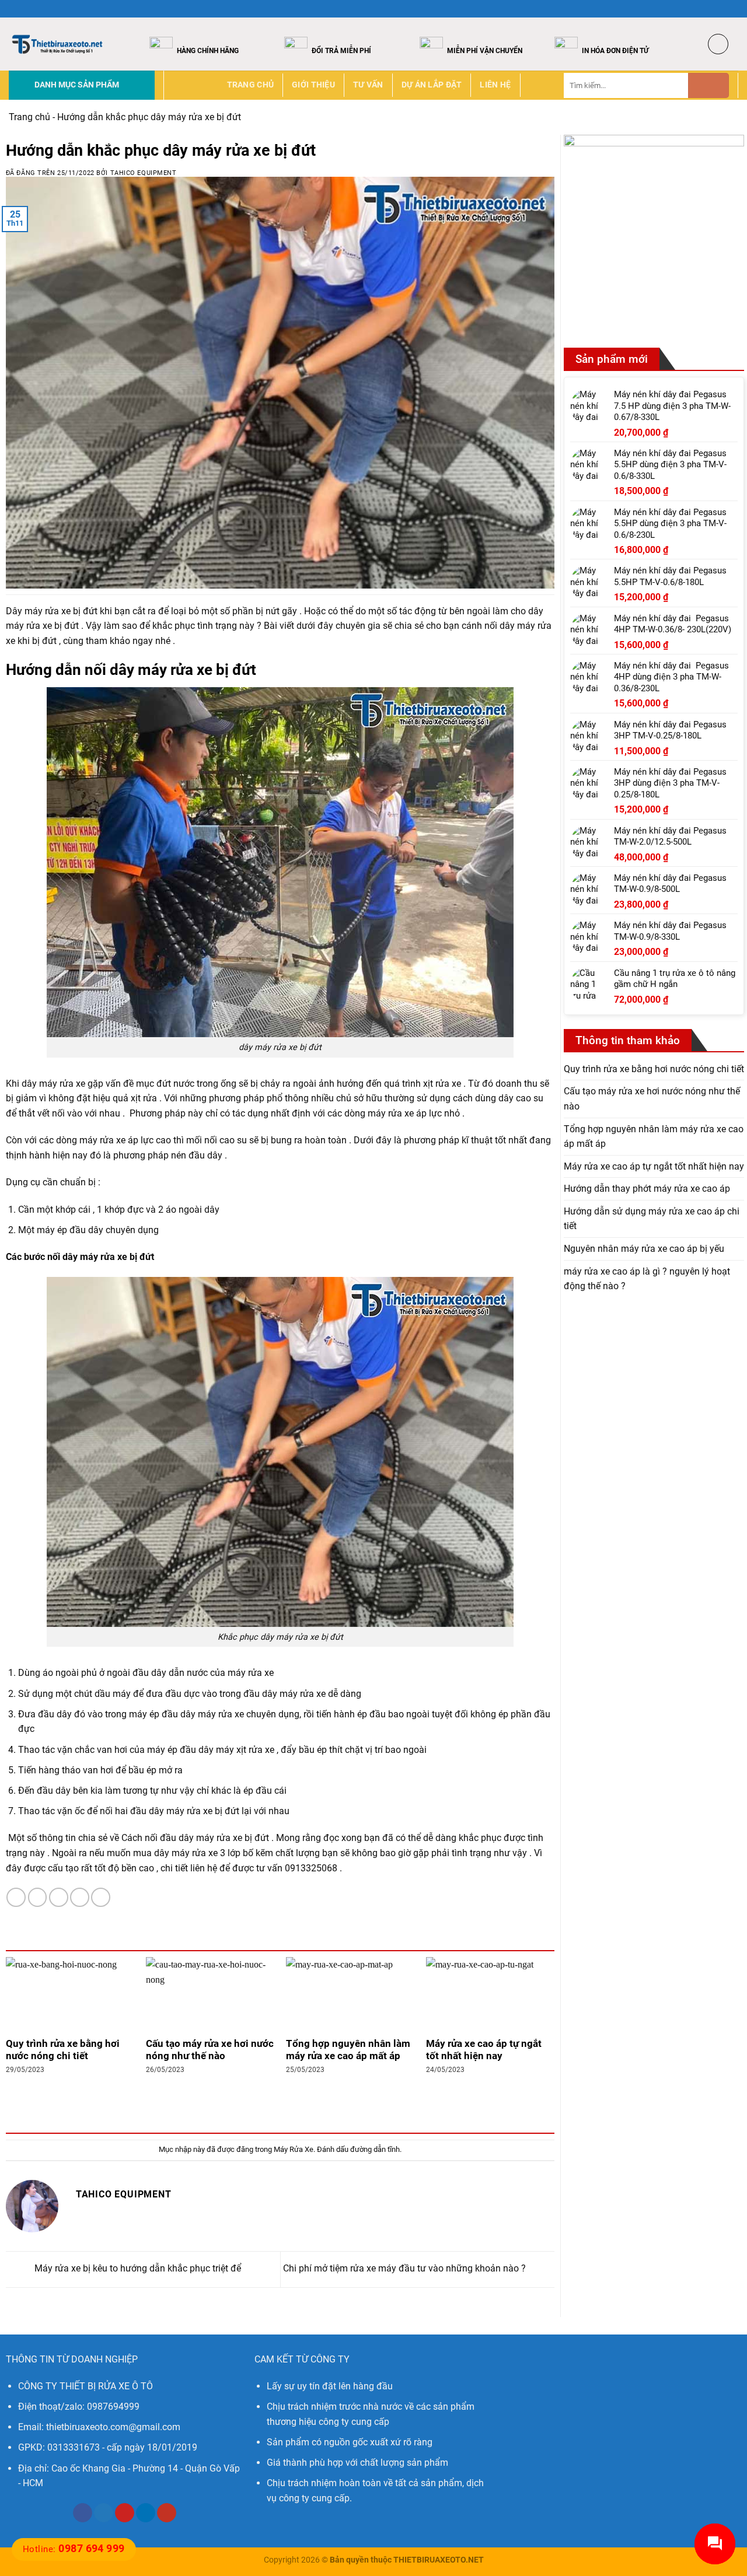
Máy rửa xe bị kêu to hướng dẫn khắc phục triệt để (137, 2269)
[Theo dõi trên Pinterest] (125, 2513)
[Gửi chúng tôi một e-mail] (732, 9)
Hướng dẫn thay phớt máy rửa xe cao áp (647, 1189)
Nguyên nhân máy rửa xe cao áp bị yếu (644, 1249)
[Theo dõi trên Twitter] (721, 9)
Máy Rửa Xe (294, 2149)
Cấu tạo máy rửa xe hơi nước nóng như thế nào (210, 2050)
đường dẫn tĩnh (375, 2149)
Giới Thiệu (313, 85)
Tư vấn (368, 85)
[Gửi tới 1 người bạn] (59, 1897)
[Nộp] (708, 85)
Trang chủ (251, 85)
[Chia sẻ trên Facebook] (16, 1897)
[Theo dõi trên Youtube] (167, 2513)
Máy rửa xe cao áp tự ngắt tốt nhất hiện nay (484, 2050)
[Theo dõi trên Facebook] (699, 9)
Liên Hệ (495, 85)
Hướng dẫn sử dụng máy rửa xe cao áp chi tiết (652, 1219)
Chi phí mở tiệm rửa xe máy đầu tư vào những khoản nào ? (406, 2269)
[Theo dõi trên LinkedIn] (146, 2513)
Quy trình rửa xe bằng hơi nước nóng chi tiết (63, 2050)
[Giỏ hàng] (718, 44)
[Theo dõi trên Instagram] (710, 9)
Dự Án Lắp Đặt (432, 85)
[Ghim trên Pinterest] (80, 1897)
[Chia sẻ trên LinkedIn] (101, 1897)
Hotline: (74, 2549)
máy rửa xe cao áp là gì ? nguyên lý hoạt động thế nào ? (647, 1279)
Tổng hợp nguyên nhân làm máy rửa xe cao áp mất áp (348, 2050)
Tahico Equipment (144, 173)
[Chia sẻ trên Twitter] (38, 1897)
